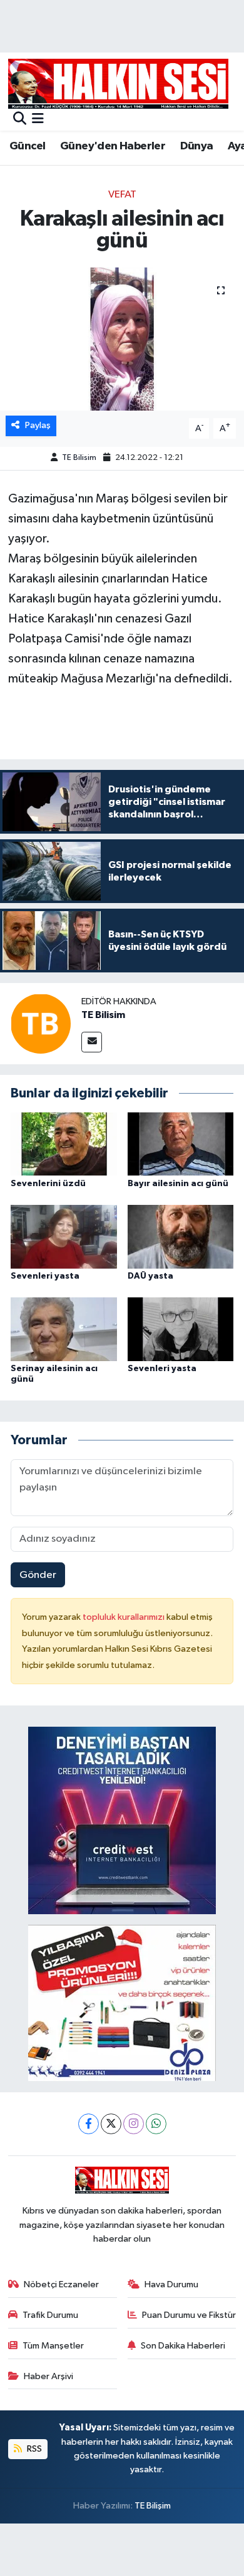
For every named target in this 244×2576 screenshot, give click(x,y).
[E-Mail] (92, 1042)
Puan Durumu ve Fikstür (189, 2315)
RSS (33, 2449)
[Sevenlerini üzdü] (64, 1144)
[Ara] (20, 120)
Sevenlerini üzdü (48, 1184)
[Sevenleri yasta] (64, 1236)
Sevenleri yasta (45, 1276)
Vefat (122, 195)
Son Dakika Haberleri (183, 2346)
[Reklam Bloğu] (122, 1820)
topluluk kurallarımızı (125, 1617)
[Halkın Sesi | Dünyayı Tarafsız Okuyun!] (118, 83)
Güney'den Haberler (113, 146)
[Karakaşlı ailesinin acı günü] (122, 339)
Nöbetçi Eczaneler (61, 2284)
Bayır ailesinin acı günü (178, 1184)
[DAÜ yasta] (181, 1236)
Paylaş (38, 425)
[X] (111, 2124)
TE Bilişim (153, 2506)
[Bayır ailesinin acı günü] (181, 1144)
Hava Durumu (171, 2284)
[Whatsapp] (156, 2124)
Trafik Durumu (50, 2315)
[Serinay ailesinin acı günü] (64, 1329)
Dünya (197, 146)
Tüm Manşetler (53, 2346)
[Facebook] (89, 2124)
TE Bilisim (79, 458)
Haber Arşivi (48, 2376)
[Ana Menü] (38, 120)
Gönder (38, 1575)
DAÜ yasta (150, 1276)
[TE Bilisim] (41, 1023)
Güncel (27, 146)
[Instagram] (134, 2124)
